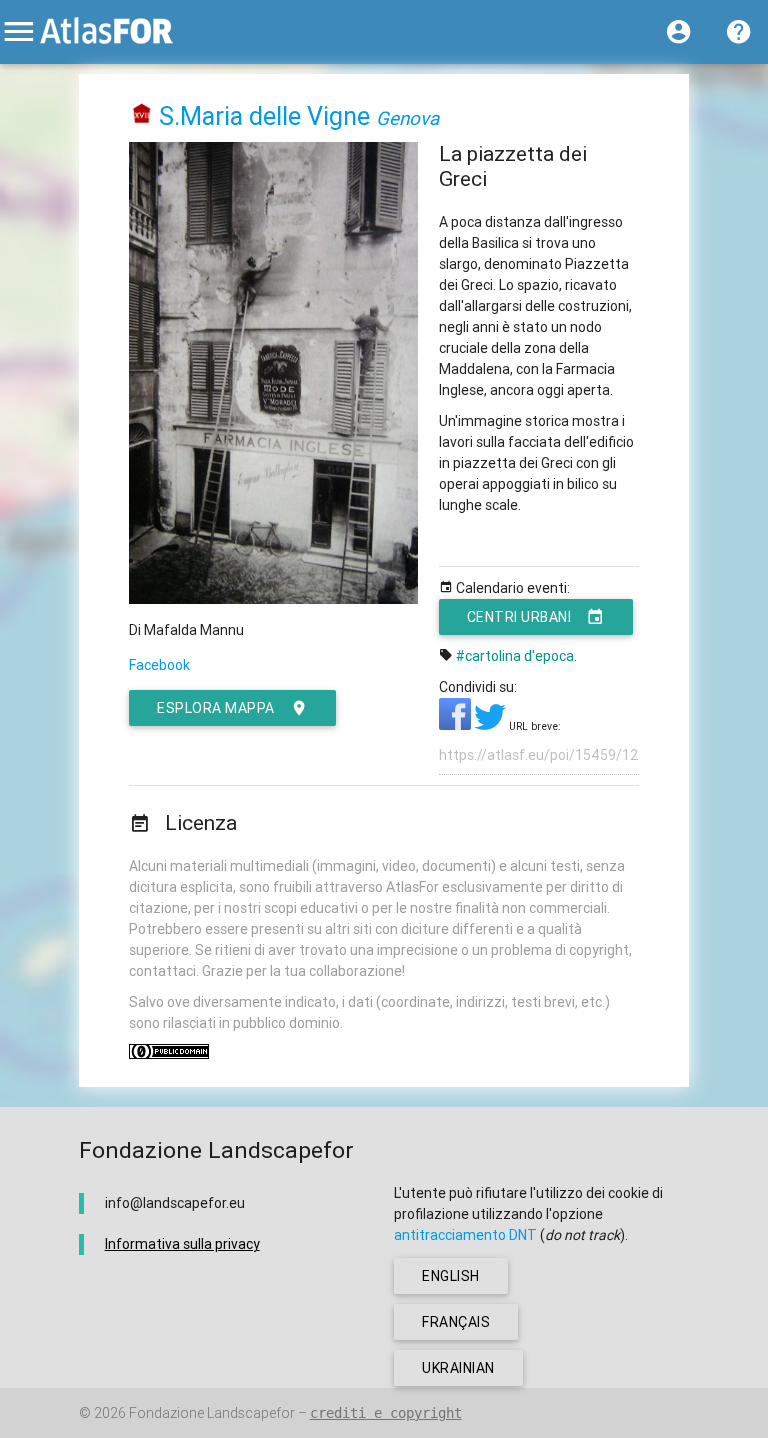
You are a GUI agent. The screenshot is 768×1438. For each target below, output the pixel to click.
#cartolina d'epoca (515, 656)
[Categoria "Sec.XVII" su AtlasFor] (142, 116)
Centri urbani (519, 617)
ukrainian (458, 1368)
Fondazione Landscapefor (212, 1413)
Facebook (159, 665)
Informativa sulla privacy (182, 1244)
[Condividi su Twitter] (491, 725)
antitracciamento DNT (465, 1235)
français (456, 1322)
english (451, 1276)
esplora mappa (216, 708)
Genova (407, 118)
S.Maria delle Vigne (264, 116)
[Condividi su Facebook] (456, 725)
